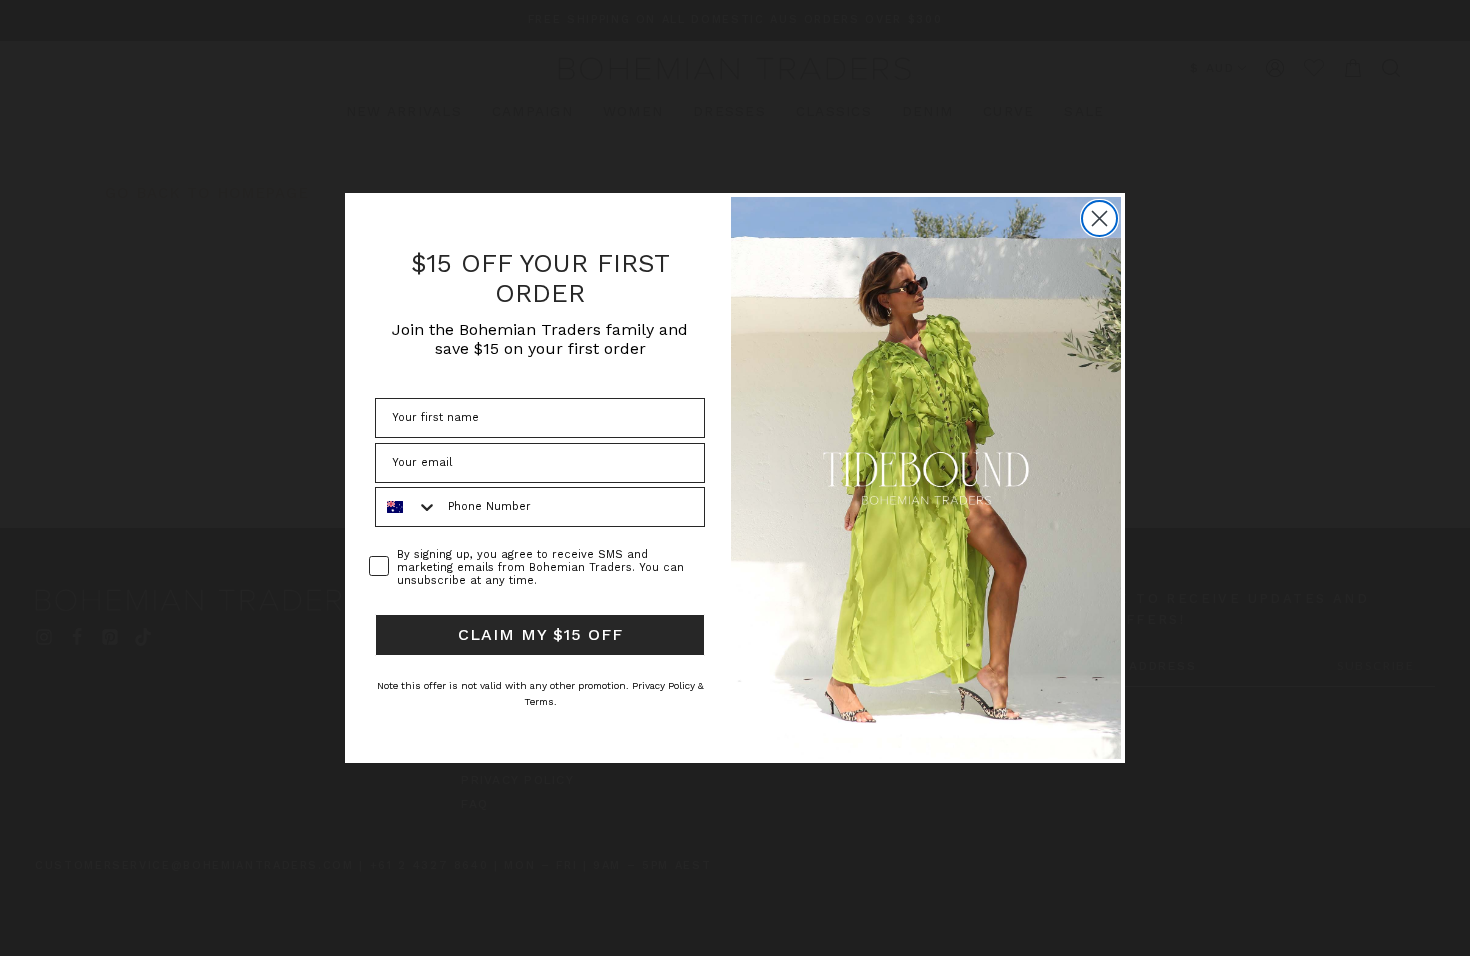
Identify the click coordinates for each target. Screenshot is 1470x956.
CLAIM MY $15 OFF (540, 634)
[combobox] (407, 507)
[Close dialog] (1099, 218)
